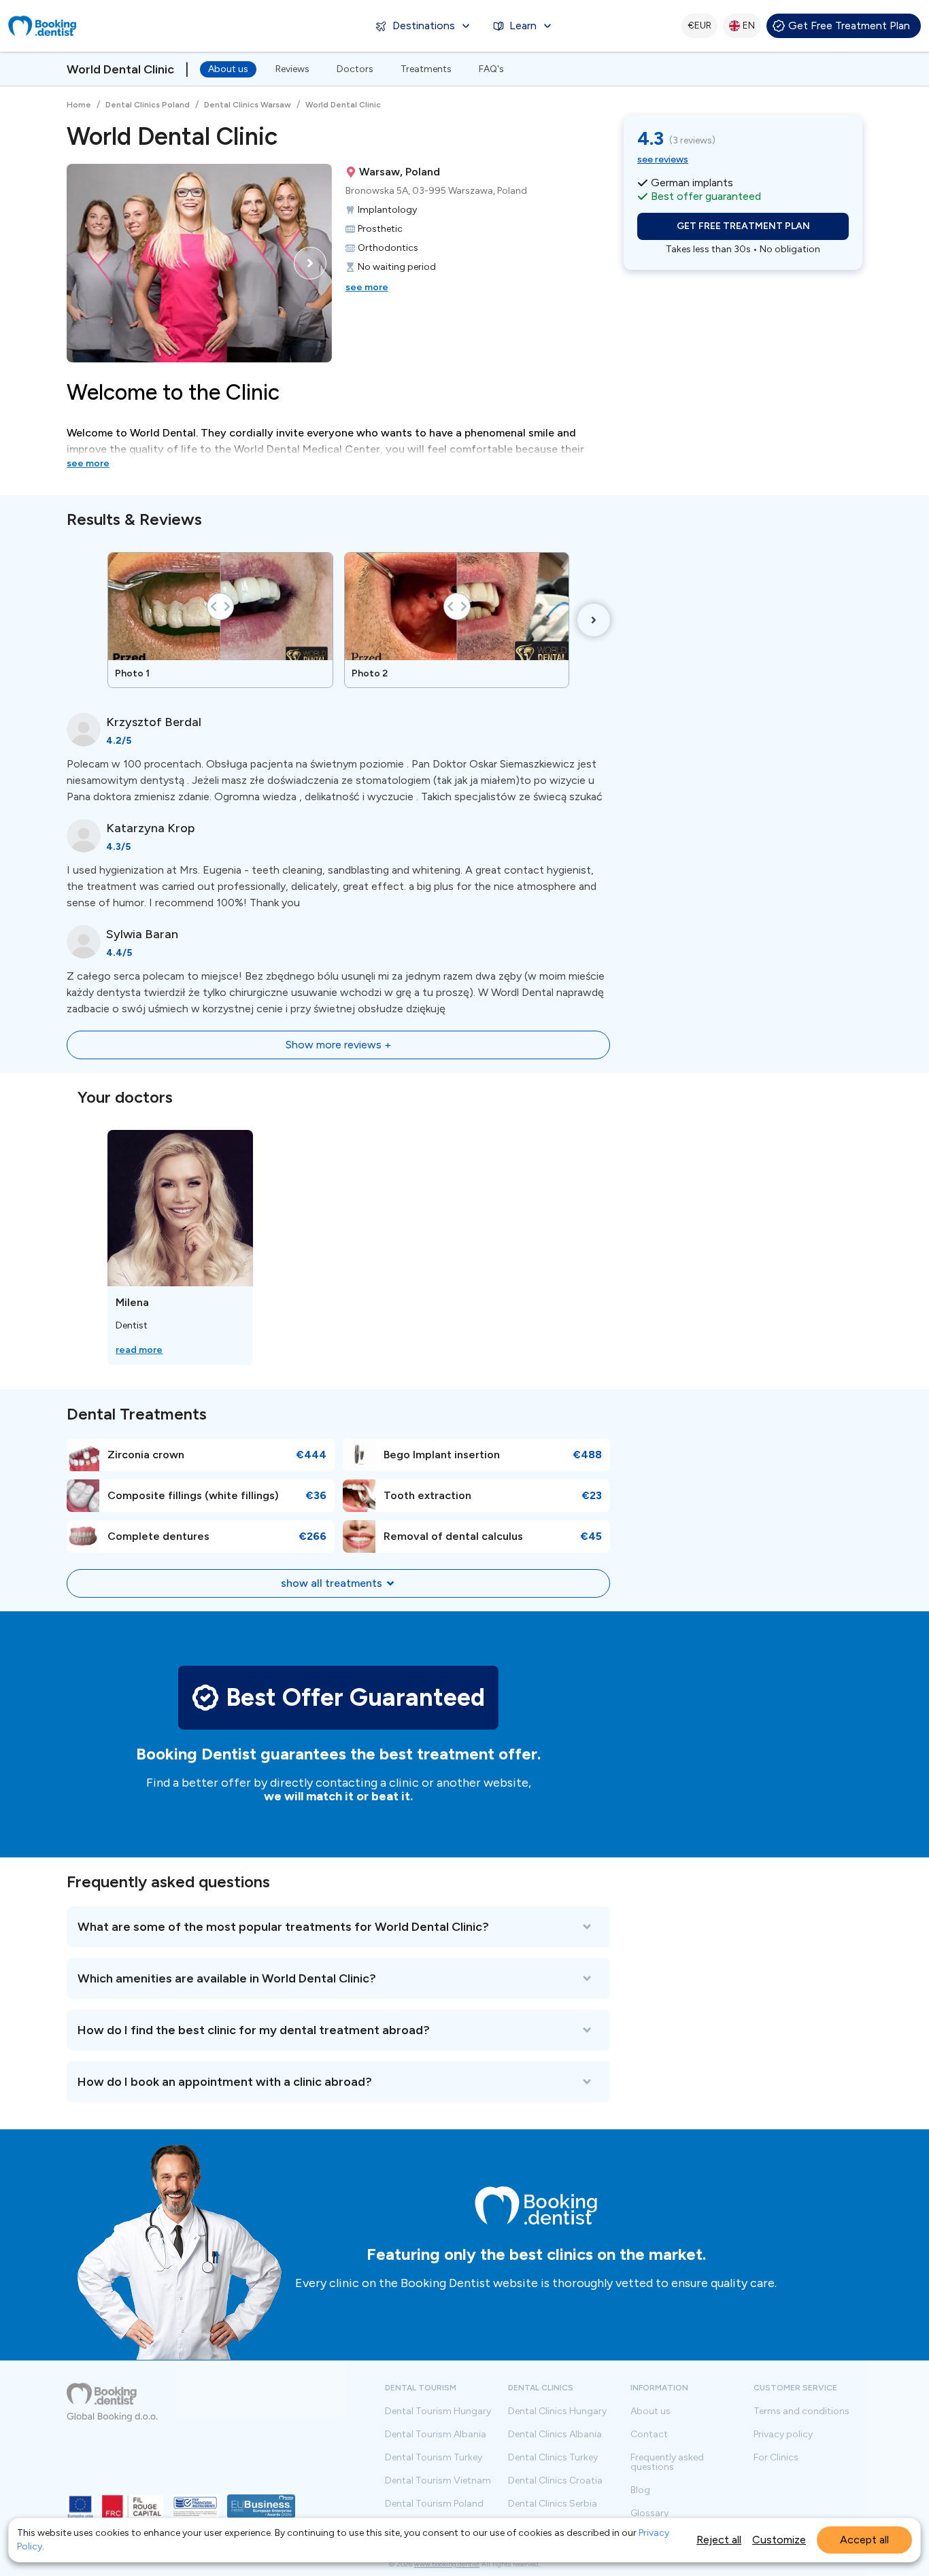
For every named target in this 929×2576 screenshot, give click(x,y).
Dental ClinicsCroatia (555, 2481)
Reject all (719, 2540)
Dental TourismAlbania (436, 2435)
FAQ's (491, 69)
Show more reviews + (338, 1045)
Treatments (426, 69)
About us (228, 69)
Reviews (292, 69)
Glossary (649, 2513)
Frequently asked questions (667, 2462)
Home (79, 105)
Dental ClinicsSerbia (553, 2504)
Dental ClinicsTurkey (553, 2458)
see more (367, 287)
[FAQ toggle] (338, 1927)
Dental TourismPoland (434, 2504)
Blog (640, 2490)
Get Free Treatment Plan (849, 25)
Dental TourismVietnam (438, 2481)
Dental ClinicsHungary (557, 2411)
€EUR (699, 25)
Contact (649, 2435)
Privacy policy (783, 2435)
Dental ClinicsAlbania (555, 2435)
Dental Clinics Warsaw (248, 105)
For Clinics (776, 2458)
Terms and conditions (801, 2411)
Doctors (355, 69)
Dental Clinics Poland (148, 105)
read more (139, 1350)
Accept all (864, 2540)
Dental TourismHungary (438, 2411)
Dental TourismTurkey (434, 2458)
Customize (779, 2540)
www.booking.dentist (447, 2564)
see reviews (663, 159)
